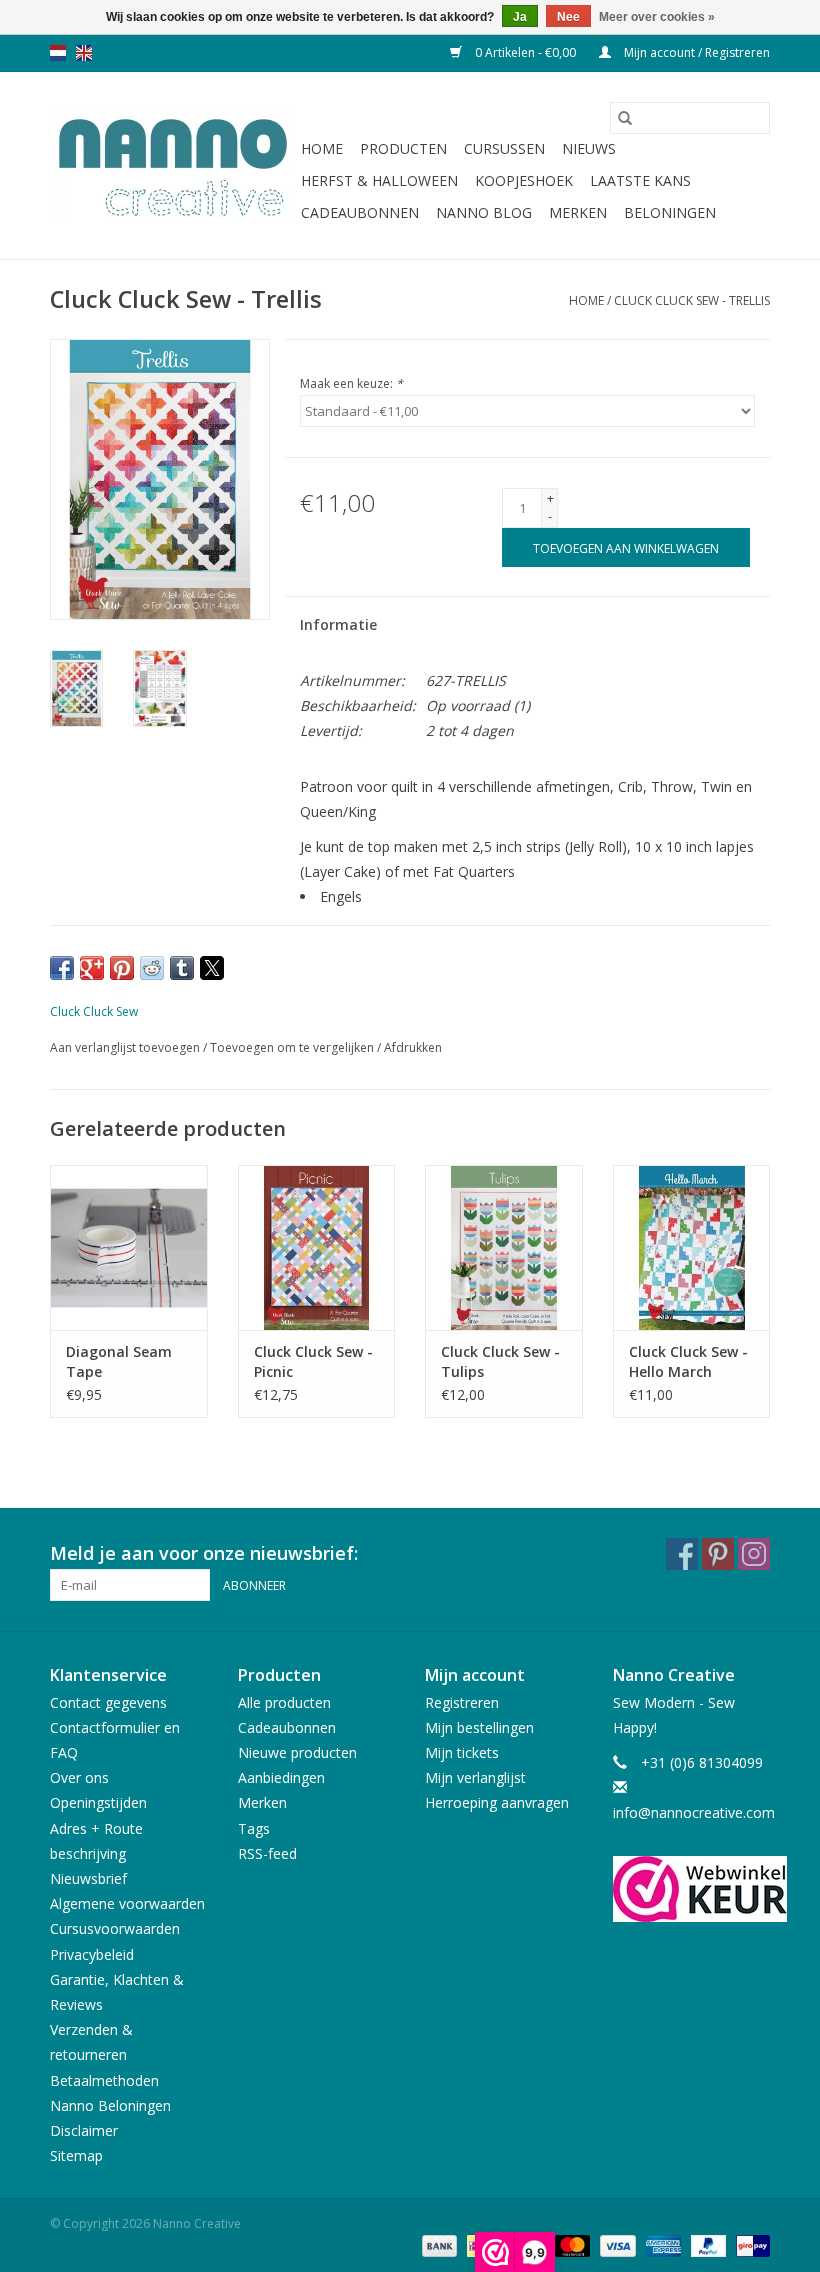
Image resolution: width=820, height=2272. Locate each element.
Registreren (462, 1702)
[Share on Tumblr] (182, 968)
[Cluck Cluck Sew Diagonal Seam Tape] (129, 1247)
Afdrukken (413, 1047)
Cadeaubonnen (360, 212)
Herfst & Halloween (379, 180)
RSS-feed (267, 1853)
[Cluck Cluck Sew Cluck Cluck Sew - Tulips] (504, 1247)
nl (58, 53)
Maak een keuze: (351, 383)
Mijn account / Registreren (695, 52)
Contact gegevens (108, 1702)
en (84, 53)
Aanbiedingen (281, 1777)
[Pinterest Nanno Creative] (718, 1554)
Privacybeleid (92, 1954)
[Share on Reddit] (152, 968)
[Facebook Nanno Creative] (682, 1554)
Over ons (79, 1777)
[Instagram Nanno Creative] (754, 1554)
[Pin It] (122, 968)
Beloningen (670, 212)
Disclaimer (84, 2130)
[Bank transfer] (437, 2244)
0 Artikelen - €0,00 (525, 52)
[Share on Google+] (92, 968)
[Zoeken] (625, 118)
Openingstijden (98, 1802)
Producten (403, 148)
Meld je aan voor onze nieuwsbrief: (204, 1553)
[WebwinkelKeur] (692, 1889)
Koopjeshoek (524, 180)
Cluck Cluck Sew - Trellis (692, 300)
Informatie (338, 624)
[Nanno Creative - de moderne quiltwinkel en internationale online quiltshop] (172, 166)
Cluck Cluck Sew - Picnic (313, 1361)
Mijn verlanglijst (475, 1777)
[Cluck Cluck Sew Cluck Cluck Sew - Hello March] (692, 1247)
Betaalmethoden (104, 2080)
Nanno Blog (484, 212)
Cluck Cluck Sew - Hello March (688, 1361)
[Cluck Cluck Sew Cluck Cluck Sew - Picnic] (317, 1247)
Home (322, 148)
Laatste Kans (640, 180)
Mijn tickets (462, 1752)
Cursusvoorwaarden (115, 1928)
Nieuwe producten (297, 1752)
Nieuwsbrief (88, 1878)
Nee (568, 17)
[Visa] (615, 2244)
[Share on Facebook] (62, 968)
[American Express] (661, 2244)
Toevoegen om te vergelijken (293, 1047)
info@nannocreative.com (694, 1812)
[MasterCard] (570, 2244)
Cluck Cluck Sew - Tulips (500, 1361)
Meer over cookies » (657, 17)
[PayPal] (706, 2244)
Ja (520, 17)
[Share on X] (212, 968)
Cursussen (504, 148)
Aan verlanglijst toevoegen (126, 1047)
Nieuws (589, 148)
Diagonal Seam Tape (119, 1361)
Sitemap (76, 2155)
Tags (254, 1828)
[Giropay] (749, 2244)
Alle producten (284, 1702)
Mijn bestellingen (479, 1727)
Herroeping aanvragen (497, 1802)
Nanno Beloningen (110, 2105)
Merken (578, 212)
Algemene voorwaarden (127, 1903)
